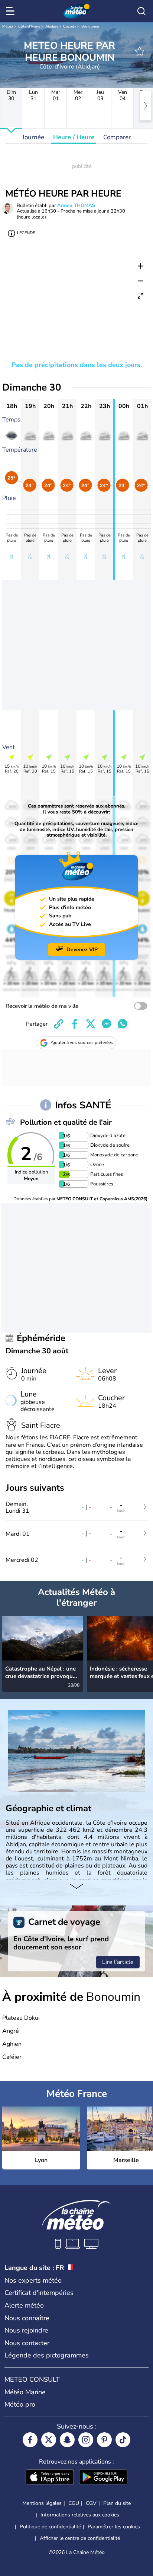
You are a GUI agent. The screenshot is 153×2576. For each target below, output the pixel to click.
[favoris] (140, 51)
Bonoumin (90, 26)
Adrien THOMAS (76, 206)
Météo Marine (25, 2392)
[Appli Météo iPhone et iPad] (50, 2478)
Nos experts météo (33, 2280)
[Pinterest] (104, 2440)
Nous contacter (27, 2343)
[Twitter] (49, 2440)
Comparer (117, 137)
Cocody (70, 26)
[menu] (12, 11)
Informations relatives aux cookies (80, 2515)
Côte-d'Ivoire (29, 26)
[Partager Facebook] (75, 1024)
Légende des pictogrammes (47, 2355)
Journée (33, 137)
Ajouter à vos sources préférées (82, 1042)
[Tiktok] (123, 2440)
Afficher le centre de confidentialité (80, 2538)
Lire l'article (118, 1962)
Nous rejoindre (26, 2330)
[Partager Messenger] (107, 1024)
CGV (91, 2503)
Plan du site (117, 2503)
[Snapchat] (67, 2440)
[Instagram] (86, 2440)
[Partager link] (59, 1024)
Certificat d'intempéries (39, 2293)
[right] (146, 106)
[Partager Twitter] (91, 1024)
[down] (76, 1887)
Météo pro (20, 2404)
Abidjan (52, 26)
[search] (141, 11)
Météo (8, 26)
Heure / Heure (74, 137)
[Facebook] (30, 2440)
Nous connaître (27, 2318)
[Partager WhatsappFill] (123, 1024)
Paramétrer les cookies (114, 2527)
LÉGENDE (26, 233)
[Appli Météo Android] (103, 2478)
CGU (74, 2503)
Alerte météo (24, 2305)
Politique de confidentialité (50, 2527)
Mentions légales (42, 2503)
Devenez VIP (82, 950)
